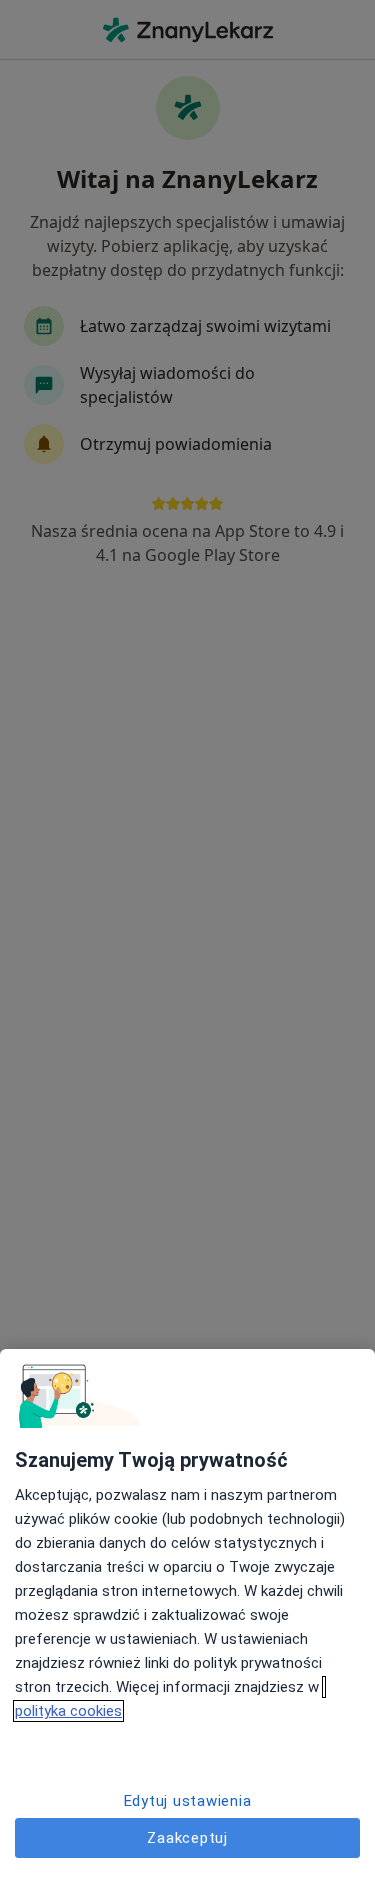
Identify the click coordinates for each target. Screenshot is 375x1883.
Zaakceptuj (187, 1838)
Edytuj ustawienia (188, 1801)
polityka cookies (68, 1711)
